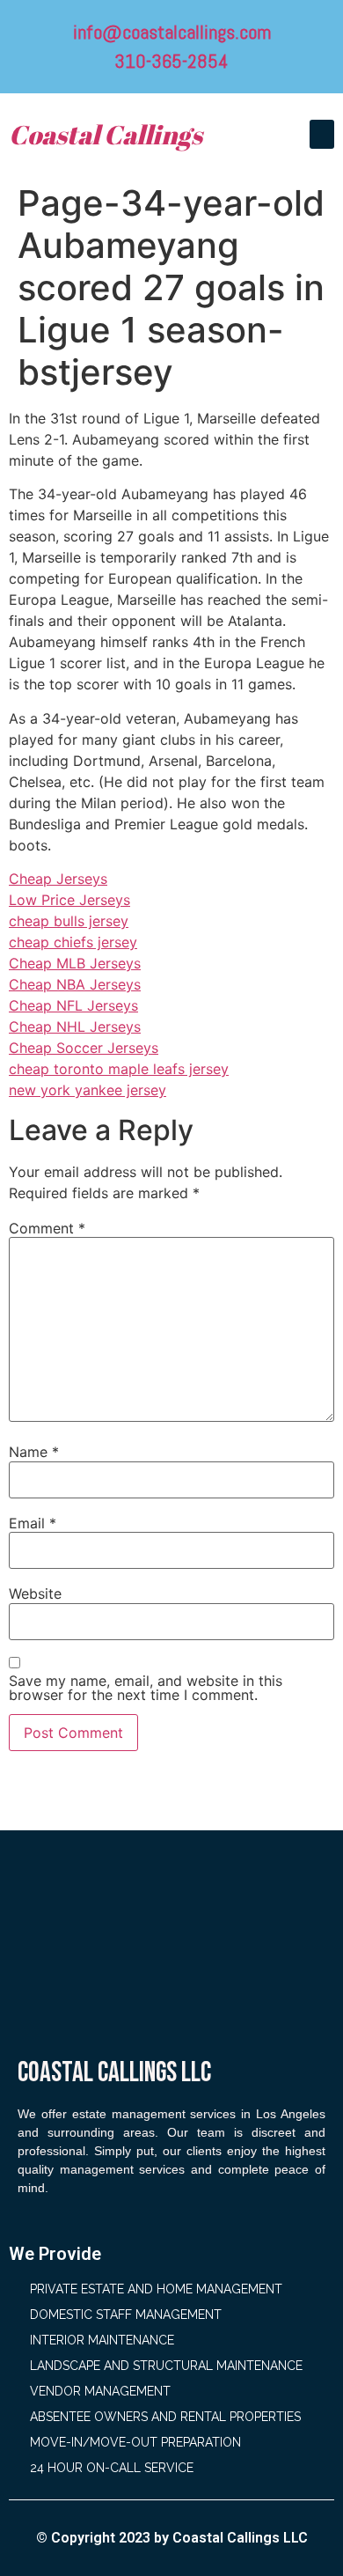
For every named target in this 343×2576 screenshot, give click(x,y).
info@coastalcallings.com (172, 32)
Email (33, 1523)
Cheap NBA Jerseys (75, 984)
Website (35, 1593)
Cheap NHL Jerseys (75, 1027)
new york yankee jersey (88, 1090)
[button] (322, 134)
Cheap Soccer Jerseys (84, 1048)
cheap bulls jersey (69, 921)
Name (34, 1452)
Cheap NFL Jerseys (73, 1005)
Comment (47, 1228)
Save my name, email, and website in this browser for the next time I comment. (146, 1688)
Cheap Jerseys (58, 879)
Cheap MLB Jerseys (75, 963)
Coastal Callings (106, 134)
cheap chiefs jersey (73, 942)
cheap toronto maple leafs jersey (119, 1069)
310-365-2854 (171, 61)
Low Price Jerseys (69, 900)
